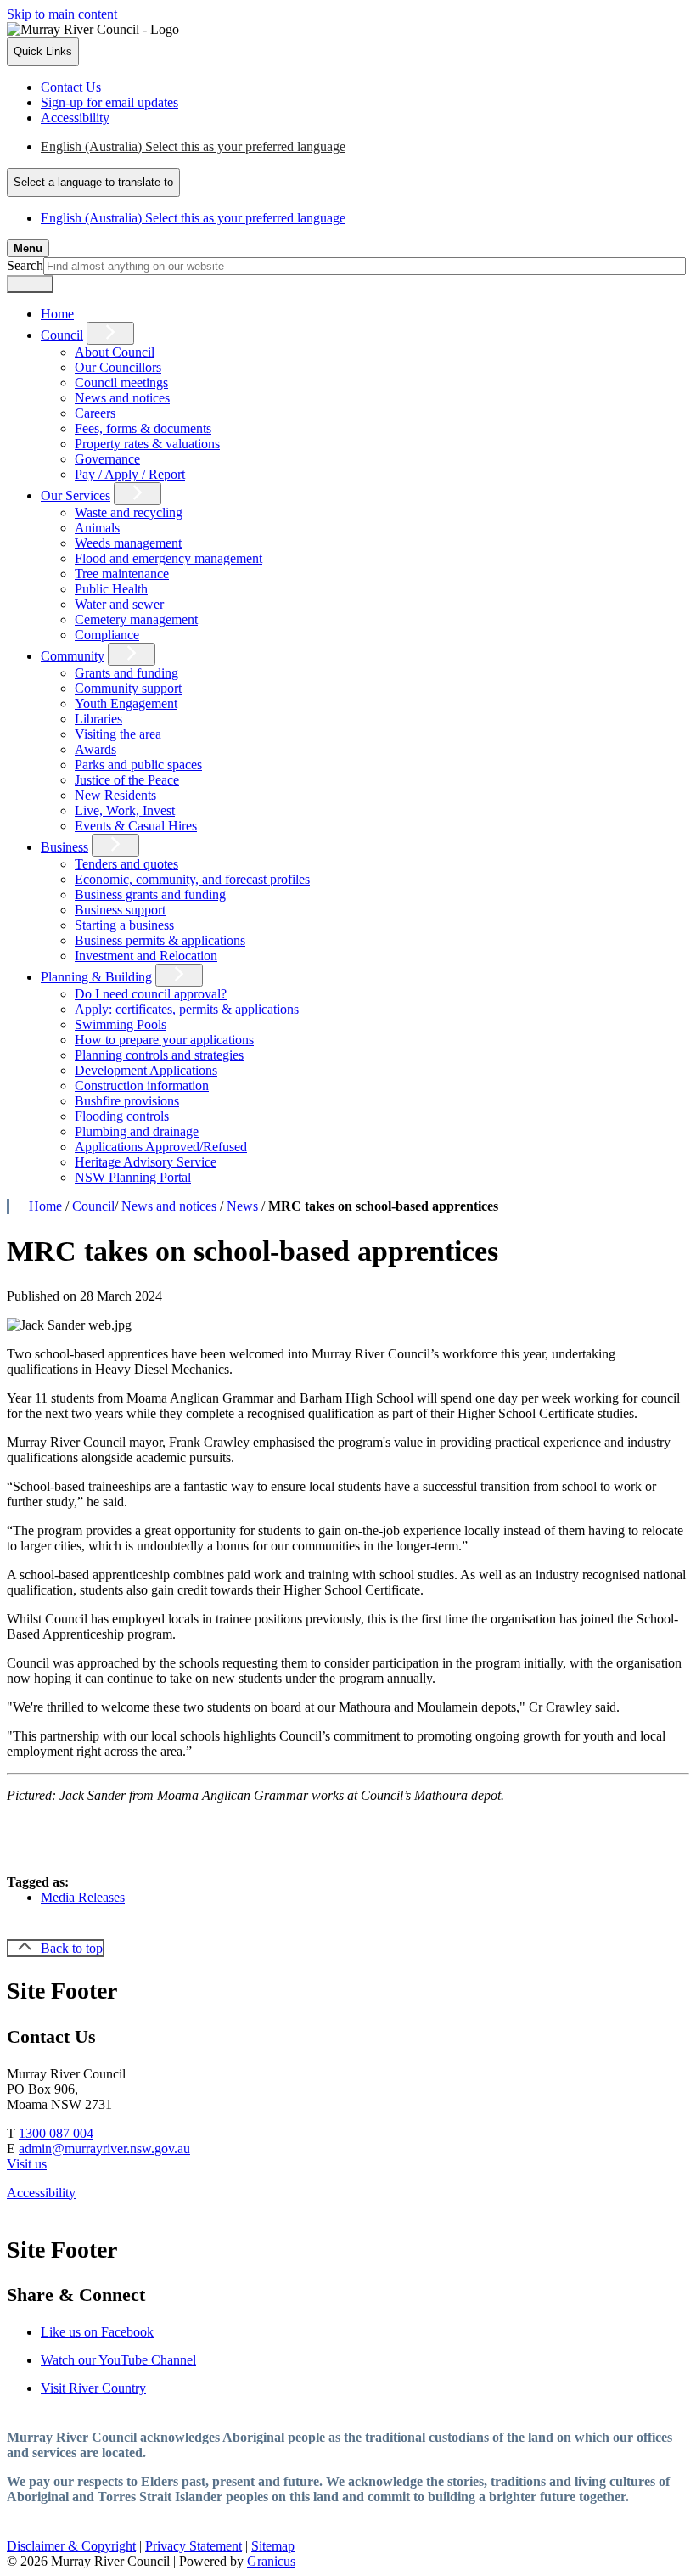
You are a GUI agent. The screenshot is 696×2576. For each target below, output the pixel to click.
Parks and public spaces (138, 765)
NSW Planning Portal (133, 1177)
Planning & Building (96, 977)
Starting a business (124, 925)
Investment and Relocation (146, 956)
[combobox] (93, 183)
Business (65, 847)
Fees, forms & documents (143, 428)
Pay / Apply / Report (130, 474)
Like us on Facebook (97, 2332)
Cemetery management (136, 619)
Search (25, 265)
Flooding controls (122, 1116)
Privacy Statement (194, 2546)
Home (45, 1206)
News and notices (122, 398)
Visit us (27, 2164)
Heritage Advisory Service (146, 1162)
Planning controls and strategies (159, 1055)
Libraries (98, 719)
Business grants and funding (150, 894)
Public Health (111, 589)
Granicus (271, 2561)
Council (62, 335)
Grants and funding (126, 673)
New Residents (115, 795)
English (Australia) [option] (193, 218)
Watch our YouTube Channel (118, 2360)
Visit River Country (93, 2388)
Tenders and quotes (126, 864)
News (244, 1206)
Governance (107, 459)
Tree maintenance (122, 574)
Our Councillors (118, 367)
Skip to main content (62, 14)
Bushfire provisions (127, 1101)
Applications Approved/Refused (161, 1147)
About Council (115, 352)
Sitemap (273, 2546)
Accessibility (41, 2193)
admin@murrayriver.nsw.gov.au (104, 2149)
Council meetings (121, 382)
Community (73, 656)
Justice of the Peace (127, 780)
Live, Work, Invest (125, 810)
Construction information (142, 1086)
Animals (97, 528)
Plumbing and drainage (137, 1131)
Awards (95, 749)
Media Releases (83, 1897)
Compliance (107, 635)
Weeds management (128, 543)
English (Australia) (193, 146)
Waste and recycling (129, 512)
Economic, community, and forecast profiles (192, 879)
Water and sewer (119, 604)
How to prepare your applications (164, 1040)
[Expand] (110, 333)
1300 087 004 (56, 2133)
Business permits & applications (160, 940)
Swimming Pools (121, 1024)
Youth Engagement (126, 703)
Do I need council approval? (151, 994)
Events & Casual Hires (136, 826)
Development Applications (146, 1070)
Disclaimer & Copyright (71, 2546)
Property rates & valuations (147, 444)
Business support (120, 910)
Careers (95, 413)
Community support (128, 688)
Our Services (76, 495)
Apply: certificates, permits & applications (187, 1009)
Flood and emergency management (168, 558)
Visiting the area (118, 734)
